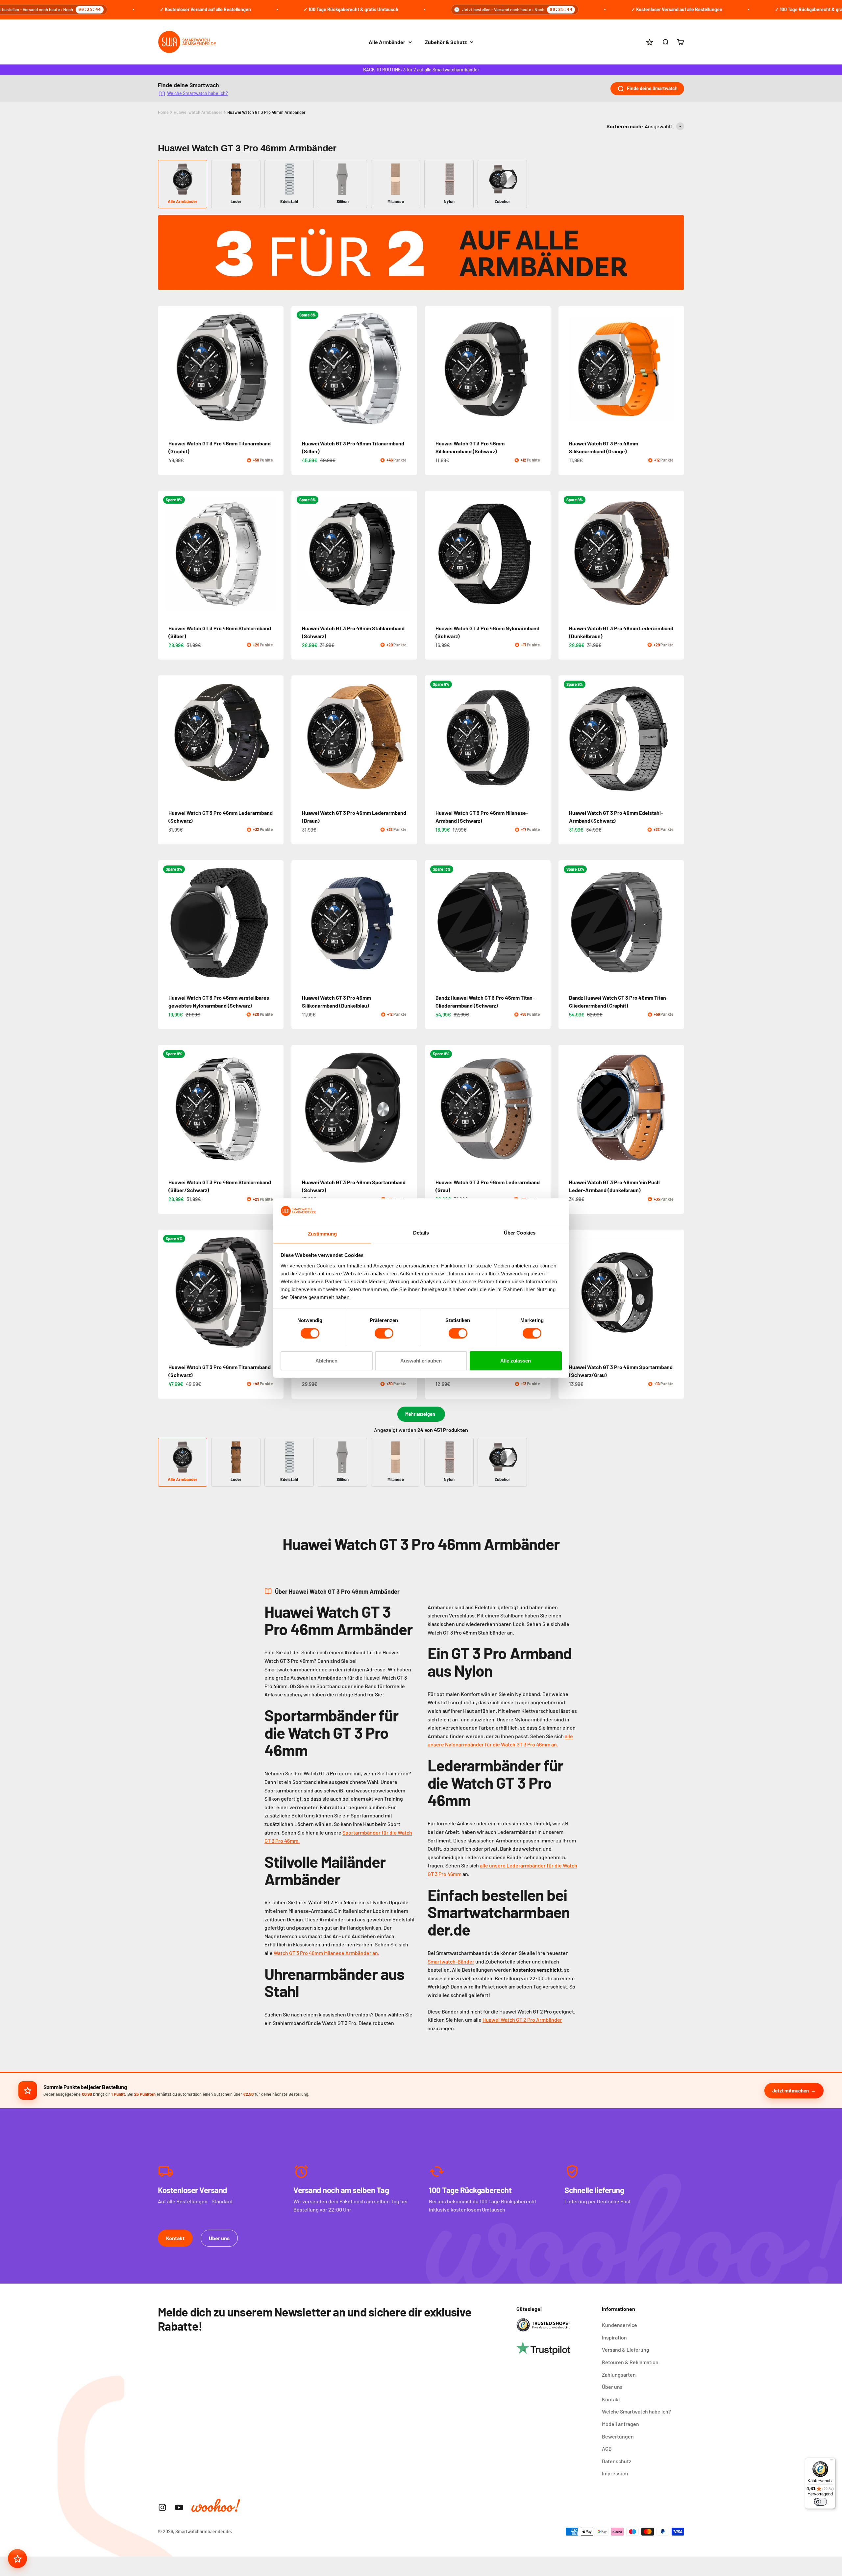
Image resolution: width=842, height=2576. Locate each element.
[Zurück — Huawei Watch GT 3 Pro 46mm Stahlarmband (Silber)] (166, 554)
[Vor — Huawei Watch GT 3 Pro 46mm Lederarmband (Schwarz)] (276, 738)
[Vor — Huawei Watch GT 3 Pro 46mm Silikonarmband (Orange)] (676, 369)
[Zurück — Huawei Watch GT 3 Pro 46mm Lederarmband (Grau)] (433, 1108)
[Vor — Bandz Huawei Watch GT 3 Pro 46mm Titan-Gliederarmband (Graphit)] (676, 923)
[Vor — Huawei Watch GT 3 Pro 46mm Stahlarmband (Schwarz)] (409, 554)
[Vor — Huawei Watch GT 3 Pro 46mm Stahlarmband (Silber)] (276, 554)
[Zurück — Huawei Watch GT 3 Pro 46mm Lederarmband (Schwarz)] (166, 738)
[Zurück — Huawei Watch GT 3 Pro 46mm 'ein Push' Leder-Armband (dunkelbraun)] (566, 1108)
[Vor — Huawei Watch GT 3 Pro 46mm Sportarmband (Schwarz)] (409, 1108)
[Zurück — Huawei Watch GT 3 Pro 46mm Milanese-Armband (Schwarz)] (433, 738)
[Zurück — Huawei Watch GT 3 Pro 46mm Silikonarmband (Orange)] (566, 369)
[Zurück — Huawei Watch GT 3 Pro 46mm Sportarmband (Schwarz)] (299, 1108)
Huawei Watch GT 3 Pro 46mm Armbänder (266, 112)
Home (163, 112)
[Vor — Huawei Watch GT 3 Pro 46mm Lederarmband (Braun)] (409, 738)
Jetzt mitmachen (791, 2090)
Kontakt (175, 2238)
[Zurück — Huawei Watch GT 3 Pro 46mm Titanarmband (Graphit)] (166, 369)
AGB (607, 2449)
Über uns (219, 2238)
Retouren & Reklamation (630, 2362)
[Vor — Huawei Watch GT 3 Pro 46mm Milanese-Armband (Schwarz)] (543, 738)
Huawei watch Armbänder (198, 112)
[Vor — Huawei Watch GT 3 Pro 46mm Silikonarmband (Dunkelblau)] (409, 923)
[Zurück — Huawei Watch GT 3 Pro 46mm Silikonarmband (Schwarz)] (433, 369)
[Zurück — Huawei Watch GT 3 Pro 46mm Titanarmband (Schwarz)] (166, 1292)
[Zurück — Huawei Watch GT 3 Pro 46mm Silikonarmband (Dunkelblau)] (299, 923)
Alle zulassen (516, 1360)
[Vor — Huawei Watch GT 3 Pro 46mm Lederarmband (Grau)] (543, 1108)
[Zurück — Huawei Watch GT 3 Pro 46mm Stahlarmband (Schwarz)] (299, 554)
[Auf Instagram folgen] (162, 2507)
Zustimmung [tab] (322, 1233)
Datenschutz (617, 2461)
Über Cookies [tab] (520, 1232)
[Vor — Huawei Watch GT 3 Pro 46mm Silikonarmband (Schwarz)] (543, 369)
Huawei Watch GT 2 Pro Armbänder (522, 2020)
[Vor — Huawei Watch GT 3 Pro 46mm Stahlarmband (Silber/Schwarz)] (276, 1108)
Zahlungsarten (619, 2375)
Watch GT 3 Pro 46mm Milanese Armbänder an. (326, 1953)
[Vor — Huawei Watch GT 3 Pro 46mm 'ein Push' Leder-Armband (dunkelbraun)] (676, 1108)
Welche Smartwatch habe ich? (198, 93)
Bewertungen (618, 2436)
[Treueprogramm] (17, 2559)
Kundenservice (619, 2325)
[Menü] (831, 2462)
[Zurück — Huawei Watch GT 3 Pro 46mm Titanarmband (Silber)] (299, 369)
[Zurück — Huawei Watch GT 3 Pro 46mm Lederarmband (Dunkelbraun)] (566, 554)
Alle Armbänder (387, 42)
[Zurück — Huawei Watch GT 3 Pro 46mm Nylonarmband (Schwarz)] (433, 554)
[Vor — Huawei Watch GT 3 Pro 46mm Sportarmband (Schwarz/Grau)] (676, 1292)
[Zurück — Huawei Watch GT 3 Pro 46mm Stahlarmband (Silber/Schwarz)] (166, 1108)
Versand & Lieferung (626, 2350)
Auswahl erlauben (421, 1360)
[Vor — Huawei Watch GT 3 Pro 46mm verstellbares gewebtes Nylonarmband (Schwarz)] (276, 923)
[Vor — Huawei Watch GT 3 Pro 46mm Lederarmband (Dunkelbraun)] (676, 554)
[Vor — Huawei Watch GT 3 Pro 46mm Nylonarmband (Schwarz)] (543, 554)
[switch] (384, 1333)
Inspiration (614, 2337)
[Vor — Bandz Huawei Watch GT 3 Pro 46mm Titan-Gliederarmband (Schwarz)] (543, 923)
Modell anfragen (620, 2424)
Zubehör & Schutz (446, 42)
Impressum (615, 2473)
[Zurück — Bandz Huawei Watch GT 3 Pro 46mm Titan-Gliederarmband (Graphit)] (566, 923)
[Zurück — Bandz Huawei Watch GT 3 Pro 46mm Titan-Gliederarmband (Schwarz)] (433, 923)
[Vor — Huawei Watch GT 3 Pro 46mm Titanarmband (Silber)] (409, 369)
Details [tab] (421, 1232)
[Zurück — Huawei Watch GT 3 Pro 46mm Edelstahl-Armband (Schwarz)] (566, 738)
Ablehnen (326, 1360)
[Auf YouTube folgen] (179, 2507)
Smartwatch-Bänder (451, 1961)
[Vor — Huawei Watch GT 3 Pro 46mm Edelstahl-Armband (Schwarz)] (676, 738)
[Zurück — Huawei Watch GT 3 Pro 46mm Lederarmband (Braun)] (299, 738)
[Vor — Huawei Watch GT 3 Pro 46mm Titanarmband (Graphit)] (276, 369)
